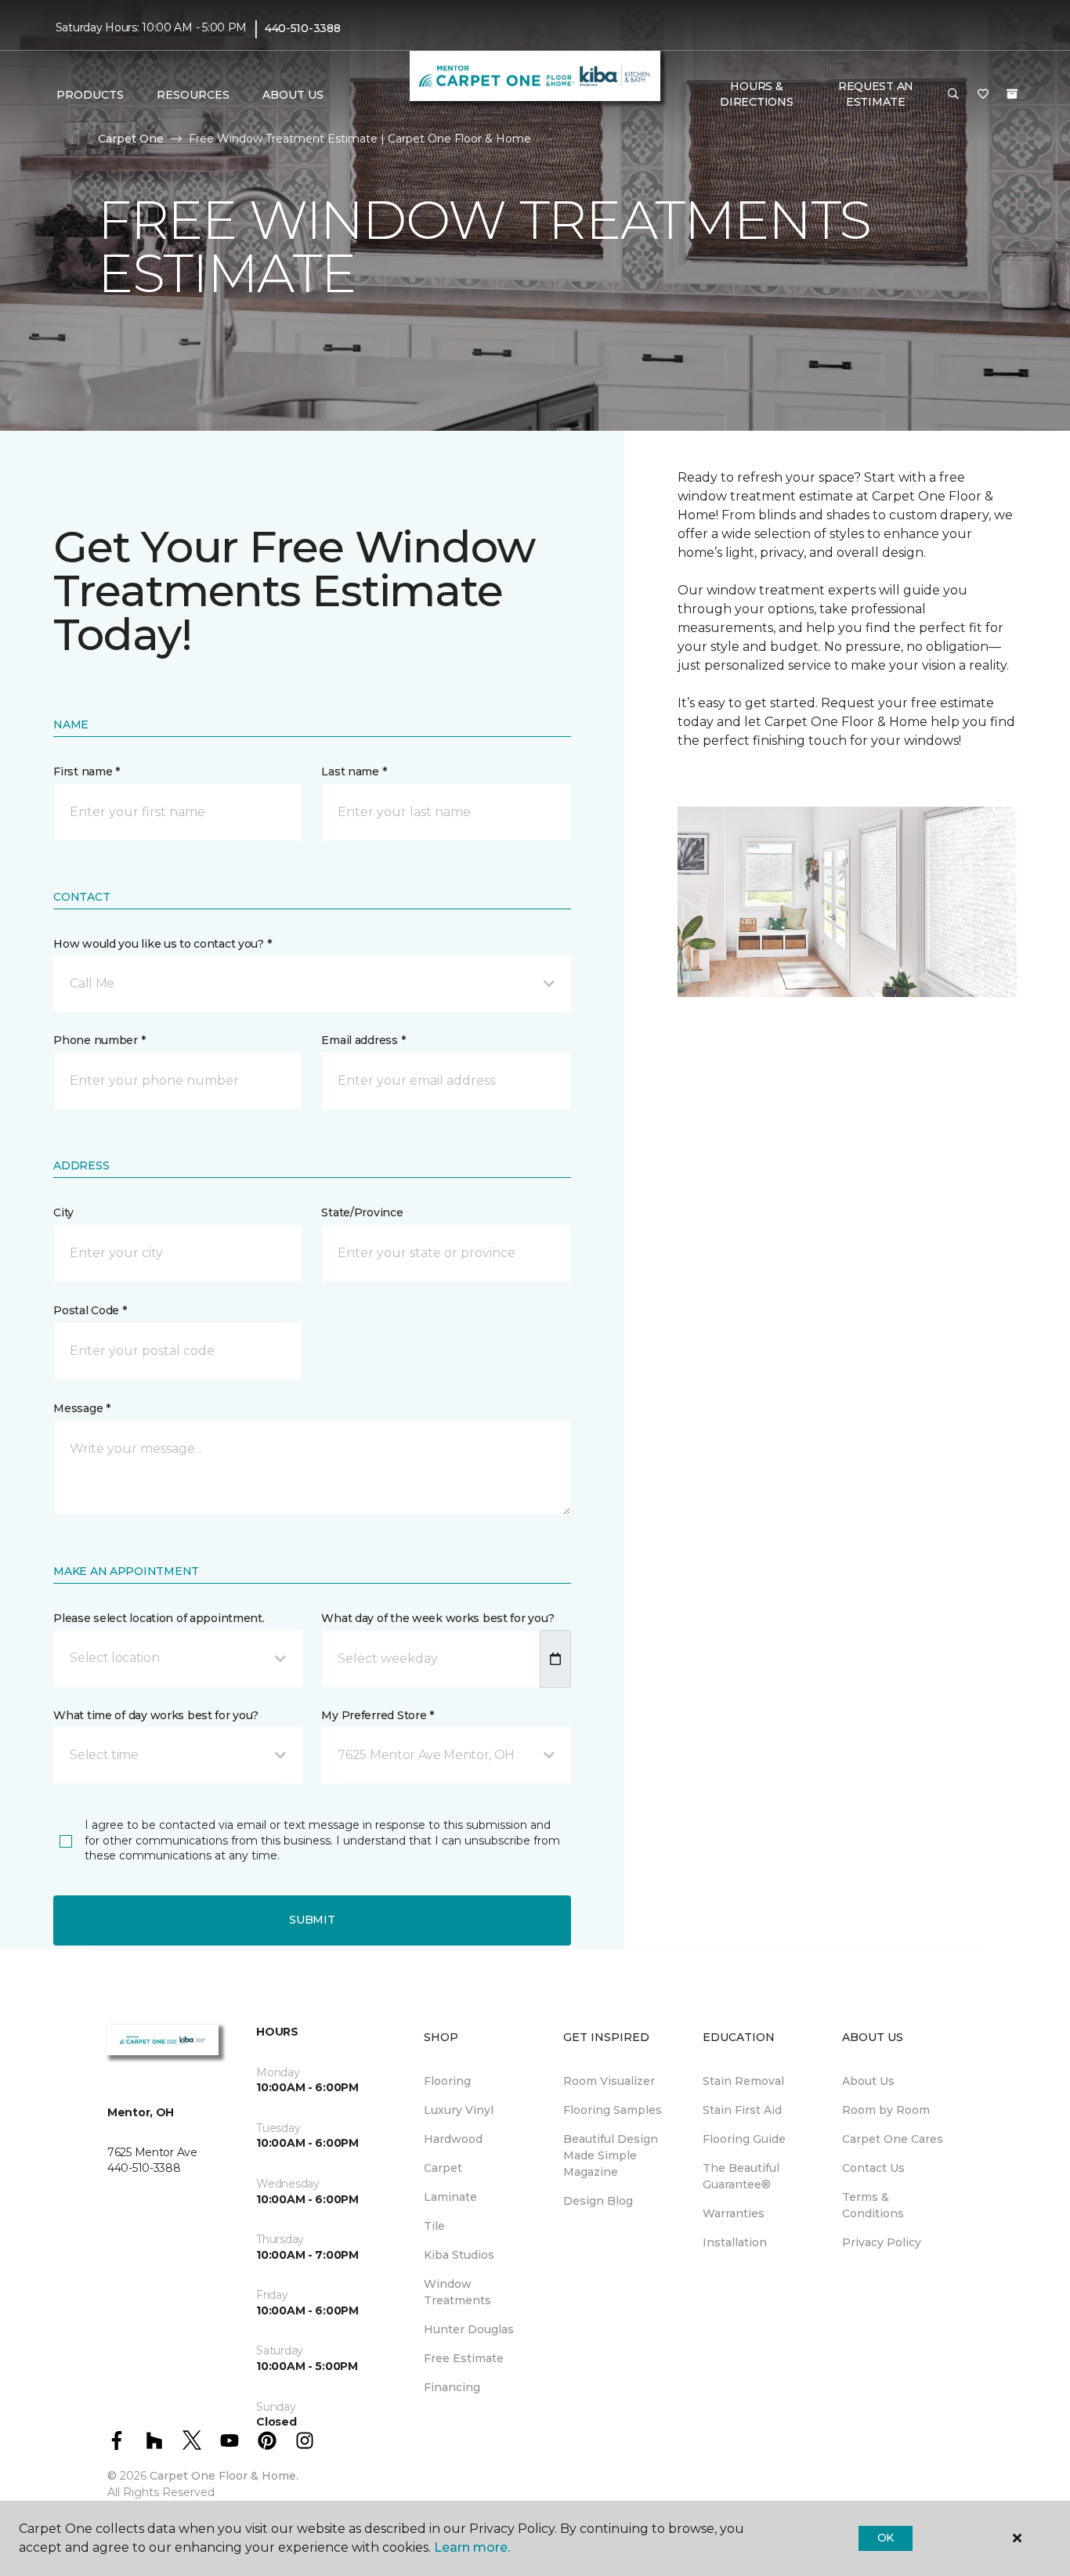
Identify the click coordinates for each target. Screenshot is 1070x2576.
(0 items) (1012, 94)
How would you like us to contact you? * (162, 944)
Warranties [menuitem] (734, 2213)
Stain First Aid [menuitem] (742, 2110)
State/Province (362, 1212)
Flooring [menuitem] (447, 2081)
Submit (312, 1920)
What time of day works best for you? (156, 1715)
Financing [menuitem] (452, 2387)
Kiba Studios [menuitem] (459, 2255)
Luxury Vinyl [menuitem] (459, 2110)
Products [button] (90, 95)
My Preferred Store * (377, 1715)
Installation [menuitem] (735, 2242)
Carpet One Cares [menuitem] (893, 2139)
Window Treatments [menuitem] (457, 2292)
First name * (87, 771)
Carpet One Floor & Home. (224, 2476)
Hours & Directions (756, 94)
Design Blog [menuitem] (598, 2201)
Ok (886, 2538)
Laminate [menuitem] (450, 2197)
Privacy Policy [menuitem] (882, 2242)
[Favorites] (983, 95)
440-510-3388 (303, 28)
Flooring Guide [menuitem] (744, 2139)
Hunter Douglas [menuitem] (469, 2329)
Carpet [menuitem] (443, 2168)
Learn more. (472, 2547)
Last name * (354, 771)
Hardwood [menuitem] (453, 2139)
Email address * (363, 1040)
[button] (953, 95)
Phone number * (99, 1040)
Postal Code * (90, 1310)
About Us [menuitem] (868, 2081)
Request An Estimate (876, 94)
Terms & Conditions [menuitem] (873, 2205)
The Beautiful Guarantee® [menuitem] (741, 2176)
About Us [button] (293, 95)
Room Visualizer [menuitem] (609, 2081)
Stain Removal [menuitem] (743, 2081)
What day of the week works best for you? (437, 1618)
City (63, 1212)
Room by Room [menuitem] (886, 2110)
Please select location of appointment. (159, 1618)
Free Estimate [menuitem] (464, 2358)
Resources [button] (193, 95)
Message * (81, 1408)
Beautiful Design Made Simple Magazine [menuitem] (611, 2155)
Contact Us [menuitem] (873, 2168)
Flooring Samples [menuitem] (613, 2110)
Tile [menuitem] (434, 2226)
